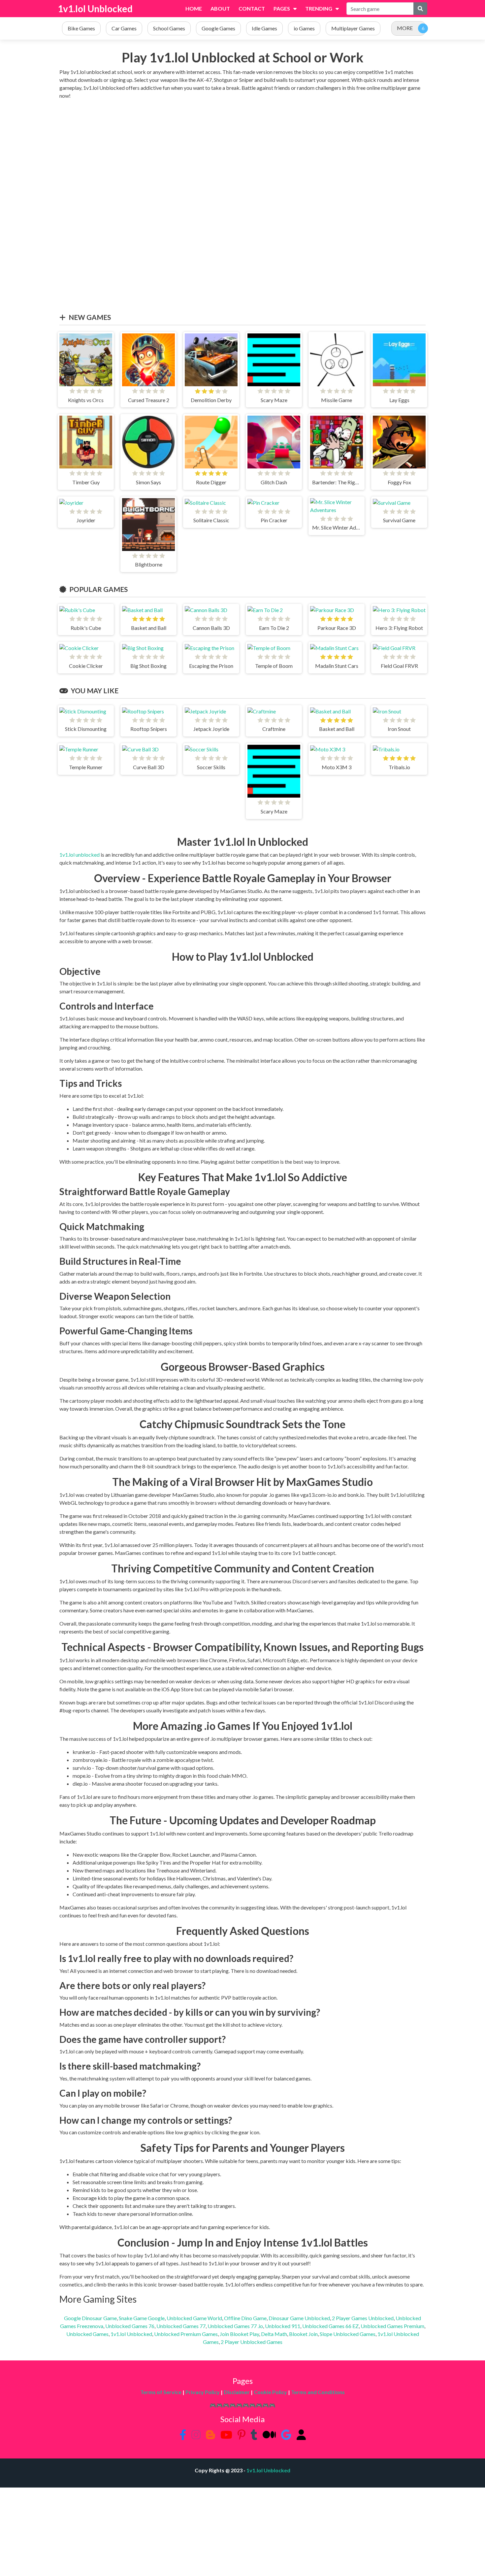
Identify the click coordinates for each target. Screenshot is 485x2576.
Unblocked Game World (194, 2318)
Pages (282, 8)
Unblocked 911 (283, 2326)
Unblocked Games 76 (130, 2326)
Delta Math (274, 2334)
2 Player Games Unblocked (363, 2318)
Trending (319, 8)
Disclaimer (237, 2392)
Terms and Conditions (318, 2392)
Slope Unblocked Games (348, 2334)
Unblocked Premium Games (186, 2334)
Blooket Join (303, 2334)
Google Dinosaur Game (90, 2318)
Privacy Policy (203, 2392)
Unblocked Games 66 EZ (330, 2326)
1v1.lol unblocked (80, 855)
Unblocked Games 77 (181, 2326)
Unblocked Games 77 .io (235, 2326)
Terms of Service (161, 2392)
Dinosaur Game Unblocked (299, 2318)
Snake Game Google (142, 2318)
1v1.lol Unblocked (95, 9)
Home (194, 8)
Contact (252, 8)
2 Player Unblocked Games (252, 2342)
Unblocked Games (87, 2334)
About (220, 8)
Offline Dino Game (245, 2318)
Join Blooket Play (239, 2334)
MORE (405, 28)
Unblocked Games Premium (392, 2326)
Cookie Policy (270, 2392)
